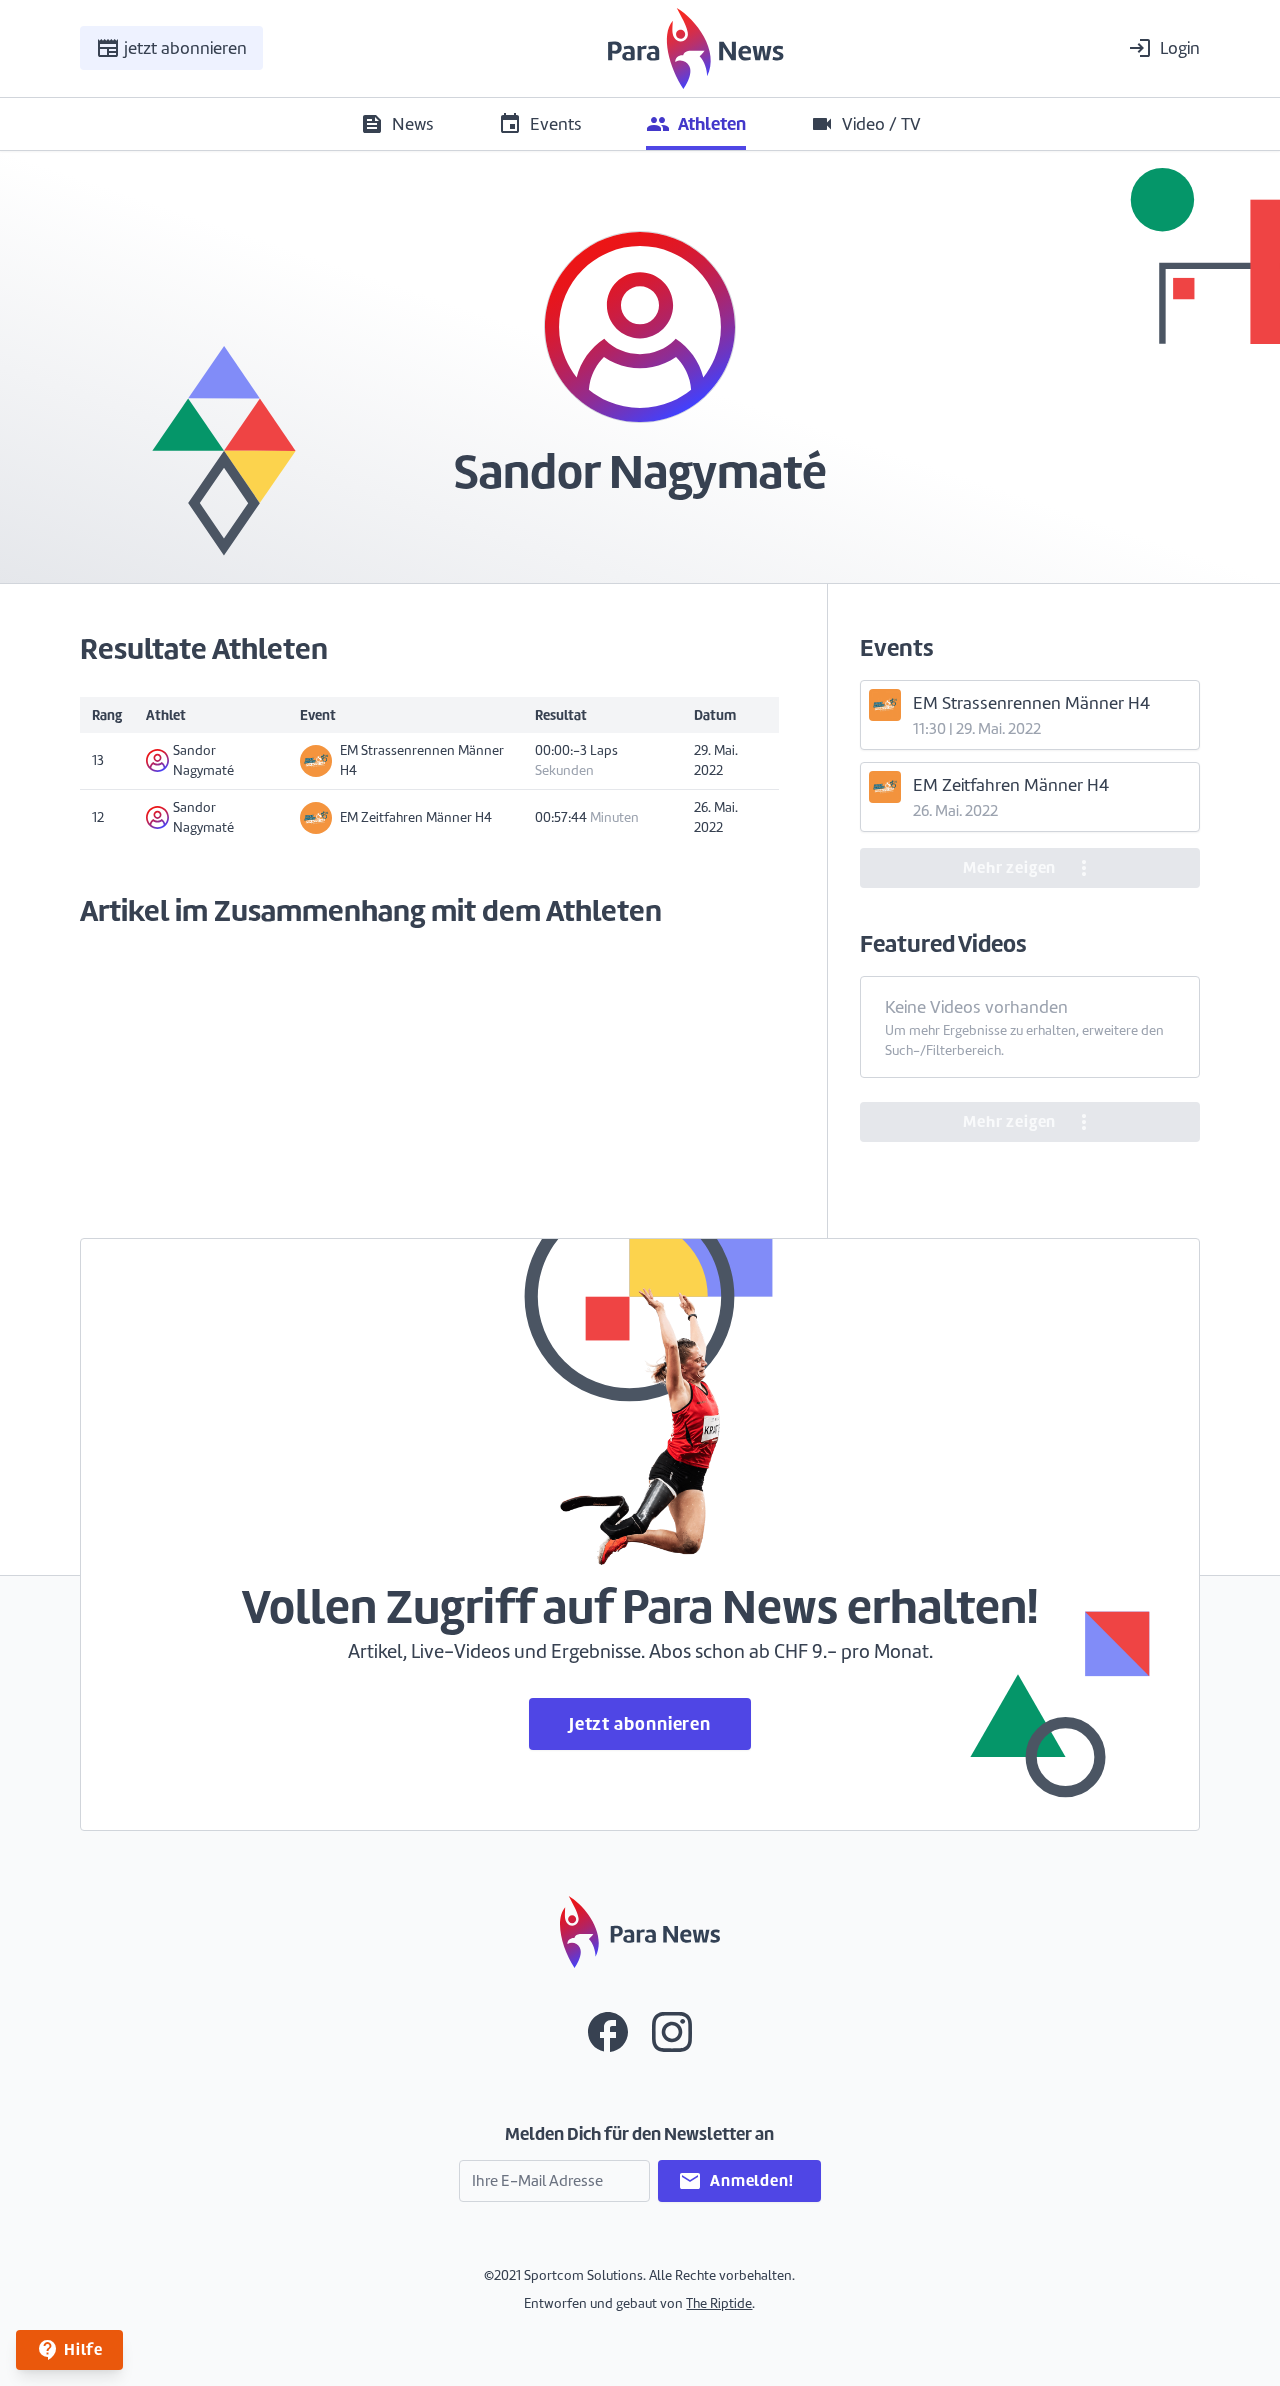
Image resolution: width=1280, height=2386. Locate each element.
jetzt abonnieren (171, 48)
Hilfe (69, 2350)
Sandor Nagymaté (203, 760)
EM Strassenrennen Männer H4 (422, 760)
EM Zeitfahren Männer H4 (416, 817)
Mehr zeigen (1029, 868)
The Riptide (719, 2303)
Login (1164, 48)
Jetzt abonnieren (640, 1723)
